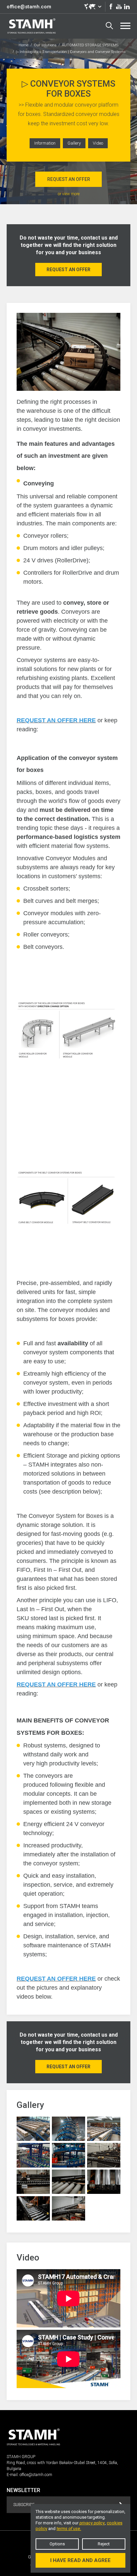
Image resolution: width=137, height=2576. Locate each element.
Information (45, 143)
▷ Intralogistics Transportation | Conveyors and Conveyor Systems (71, 52)
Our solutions (45, 45)
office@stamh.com (29, 7)
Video (98, 143)
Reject (104, 2544)
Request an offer (69, 179)
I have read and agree (80, 2560)
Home (24, 45)
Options (57, 2544)
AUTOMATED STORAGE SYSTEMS (90, 45)
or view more (69, 194)
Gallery (74, 143)
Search (109, 26)
